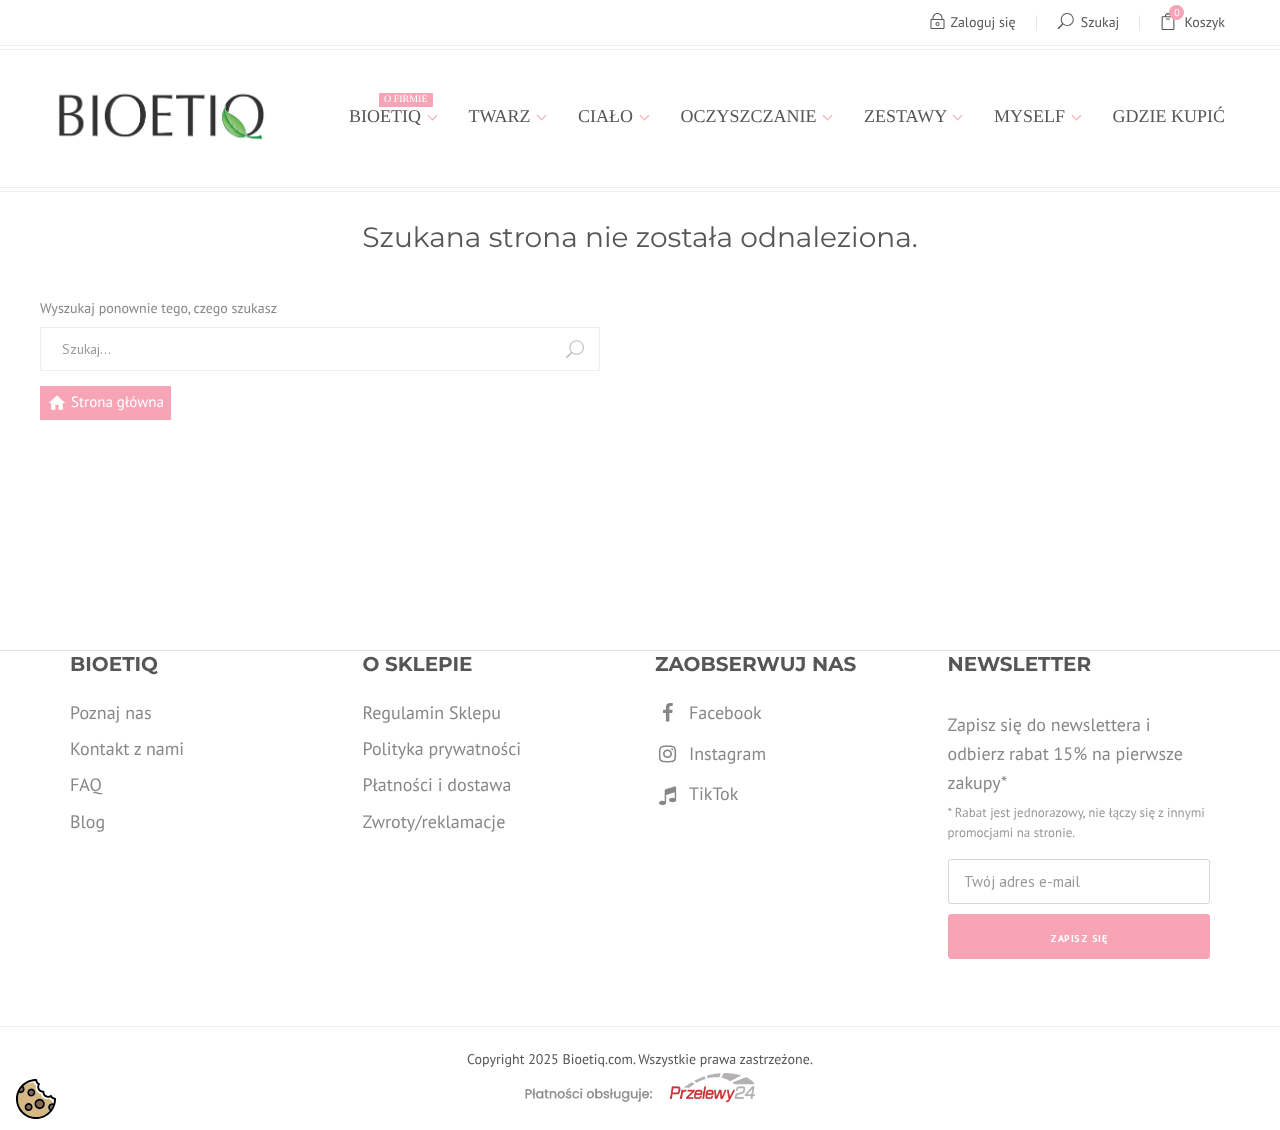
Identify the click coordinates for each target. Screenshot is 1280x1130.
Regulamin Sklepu (432, 712)
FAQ (86, 784)
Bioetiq (388, 110)
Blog (87, 821)
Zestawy (907, 116)
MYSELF (1032, 116)
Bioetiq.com (597, 1059)
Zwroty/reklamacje (434, 821)
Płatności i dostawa (437, 784)
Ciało (608, 116)
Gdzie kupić (1169, 116)
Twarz (502, 116)
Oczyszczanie (751, 116)
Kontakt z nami (127, 748)
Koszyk (1199, 18)
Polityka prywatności (442, 748)
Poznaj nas (111, 712)
